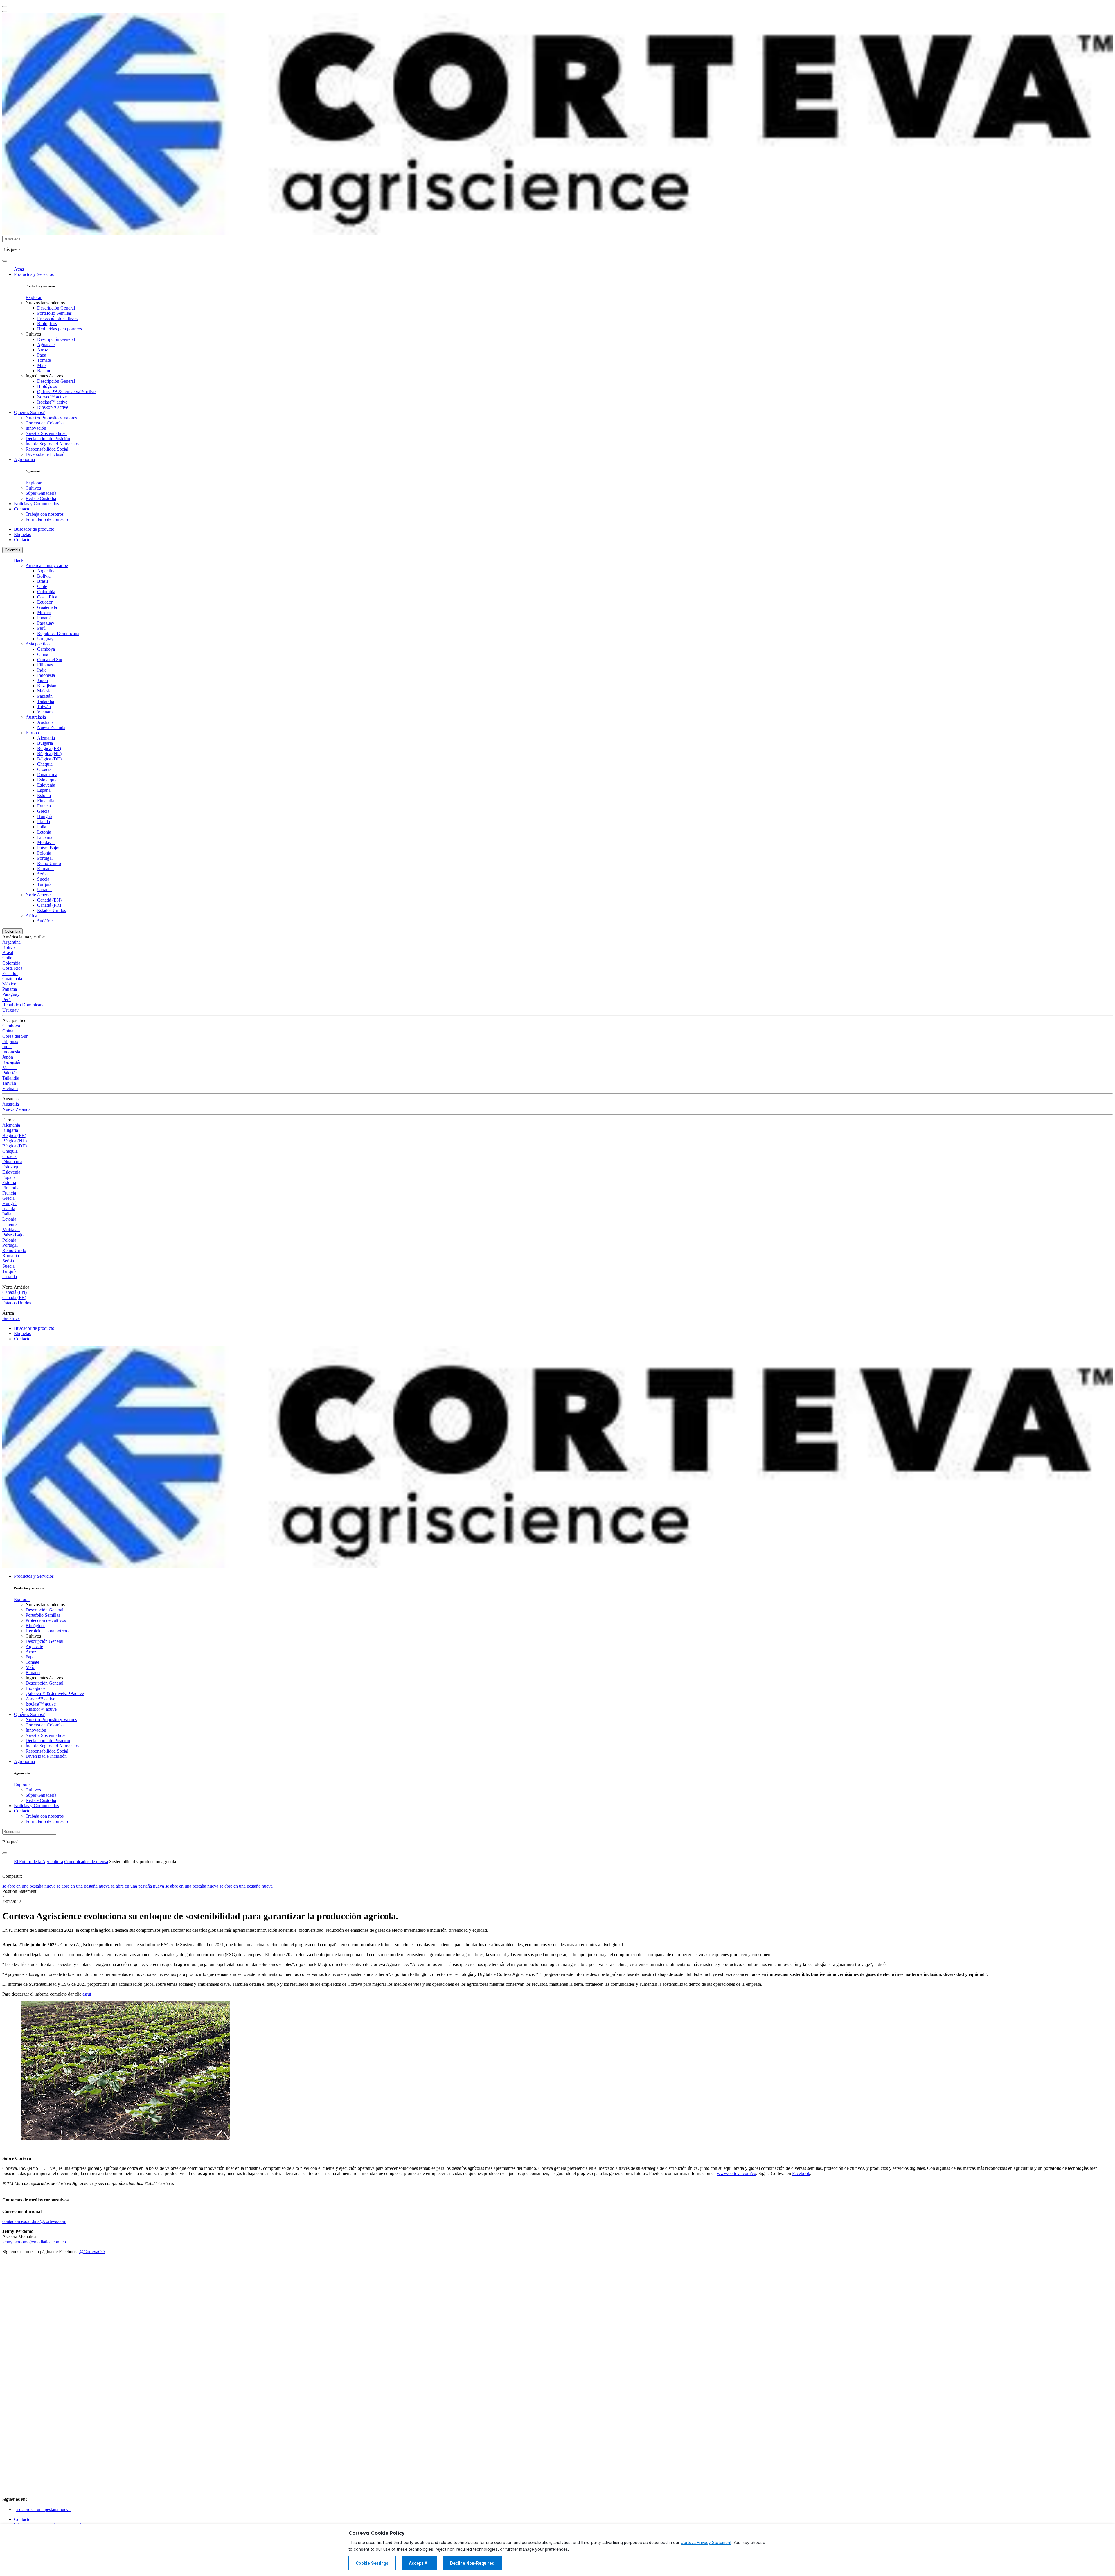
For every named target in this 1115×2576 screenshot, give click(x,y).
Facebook (801, 2173)
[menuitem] (34, 297)
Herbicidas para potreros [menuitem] (60, 329)
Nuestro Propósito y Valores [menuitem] (51, 418)
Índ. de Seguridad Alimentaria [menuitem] (53, 444)
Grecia (43, 811)
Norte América (39, 895)
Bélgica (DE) (49, 759)
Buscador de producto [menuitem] (34, 529)
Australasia (36, 717)
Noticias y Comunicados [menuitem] (36, 504)
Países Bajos (49, 848)
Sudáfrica (46, 921)
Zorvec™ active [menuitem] (52, 397)
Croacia (44, 769)
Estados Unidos (52, 910)
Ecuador (45, 602)
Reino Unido (49, 863)
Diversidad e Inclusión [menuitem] (46, 454)
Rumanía (45, 869)
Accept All (419, 2563)
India (42, 670)
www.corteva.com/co (737, 2173)
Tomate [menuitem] (44, 360)
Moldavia (46, 842)
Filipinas (45, 665)
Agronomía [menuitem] (24, 459)
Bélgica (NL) (49, 754)
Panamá (44, 618)
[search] (5, 261)
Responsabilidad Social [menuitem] (47, 449)
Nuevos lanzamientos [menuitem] (45, 303)
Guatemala (47, 607)
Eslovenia (46, 785)
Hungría (45, 816)
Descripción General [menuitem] (56, 308)
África (31, 916)
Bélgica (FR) (49, 748)
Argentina (46, 571)
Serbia (43, 874)
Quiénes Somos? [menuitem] (29, 412)
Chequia (45, 764)
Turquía (44, 884)
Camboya (46, 649)
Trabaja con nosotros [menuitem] (45, 514)
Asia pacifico (38, 644)
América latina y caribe (47, 565)
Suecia (43, 879)
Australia (45, 722)
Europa (32, 733)
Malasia (44, 691)
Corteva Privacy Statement (706, 2543)
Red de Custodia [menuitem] (41, 498)
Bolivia (44, 576)
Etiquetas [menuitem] (22, 534)
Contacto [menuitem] (22, 509)
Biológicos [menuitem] (47, 324)
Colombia (12, 550)
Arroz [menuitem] (43, 350)
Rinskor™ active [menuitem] (53, 407)
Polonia (44, 853)
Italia (42, 827)
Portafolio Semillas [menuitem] (54, 313)
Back (19, 560)
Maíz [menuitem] (42, 365)
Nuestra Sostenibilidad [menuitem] (46, 433)
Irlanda (44, 822)
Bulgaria (45, 743)
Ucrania (44, 889)
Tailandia (46, 701)
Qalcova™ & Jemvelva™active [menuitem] (66, 392)
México (44, 612)
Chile (42, 586)
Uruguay (45, 639)
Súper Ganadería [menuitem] (41, 493)
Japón (43, 680)
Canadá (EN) (49, 900)
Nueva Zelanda (51, 727)
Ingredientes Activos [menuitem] (44, 376)
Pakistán (45, 696)
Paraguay (46, 623)
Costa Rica (47, 597)
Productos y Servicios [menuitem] (34, 274)
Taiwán (44, 707)
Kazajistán (47, 686)
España (44, 790)
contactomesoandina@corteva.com (34, 2221)
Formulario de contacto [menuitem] (47, 519)
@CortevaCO (92, 2252)
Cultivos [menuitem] (33, 334)
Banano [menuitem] (44, 371)
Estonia (44, 795)
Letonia (44, 832)
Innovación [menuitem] (36, 428)
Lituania (45, 837)
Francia (44, 806)
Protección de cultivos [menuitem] (57, 318)
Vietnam (45, 712)
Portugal (45, 858)
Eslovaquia (47, 780)
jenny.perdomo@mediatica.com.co (34, 2242)
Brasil (43, 581)
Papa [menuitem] (42, 355)
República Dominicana (58, 633)
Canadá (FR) (49, 905)
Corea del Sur (50, 660)
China (43, 654)
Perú (41, 628)
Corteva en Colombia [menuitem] (45, 423)
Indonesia (46, 675)
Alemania (46, 738)
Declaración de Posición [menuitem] (48, 439)
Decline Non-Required (472, 2563)
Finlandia (46, 801)
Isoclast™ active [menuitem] (52, 402)
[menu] (5, 6)
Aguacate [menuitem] (46, 345)
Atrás (19, 269)
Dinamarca (47, 775)
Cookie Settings (372, 2563)
